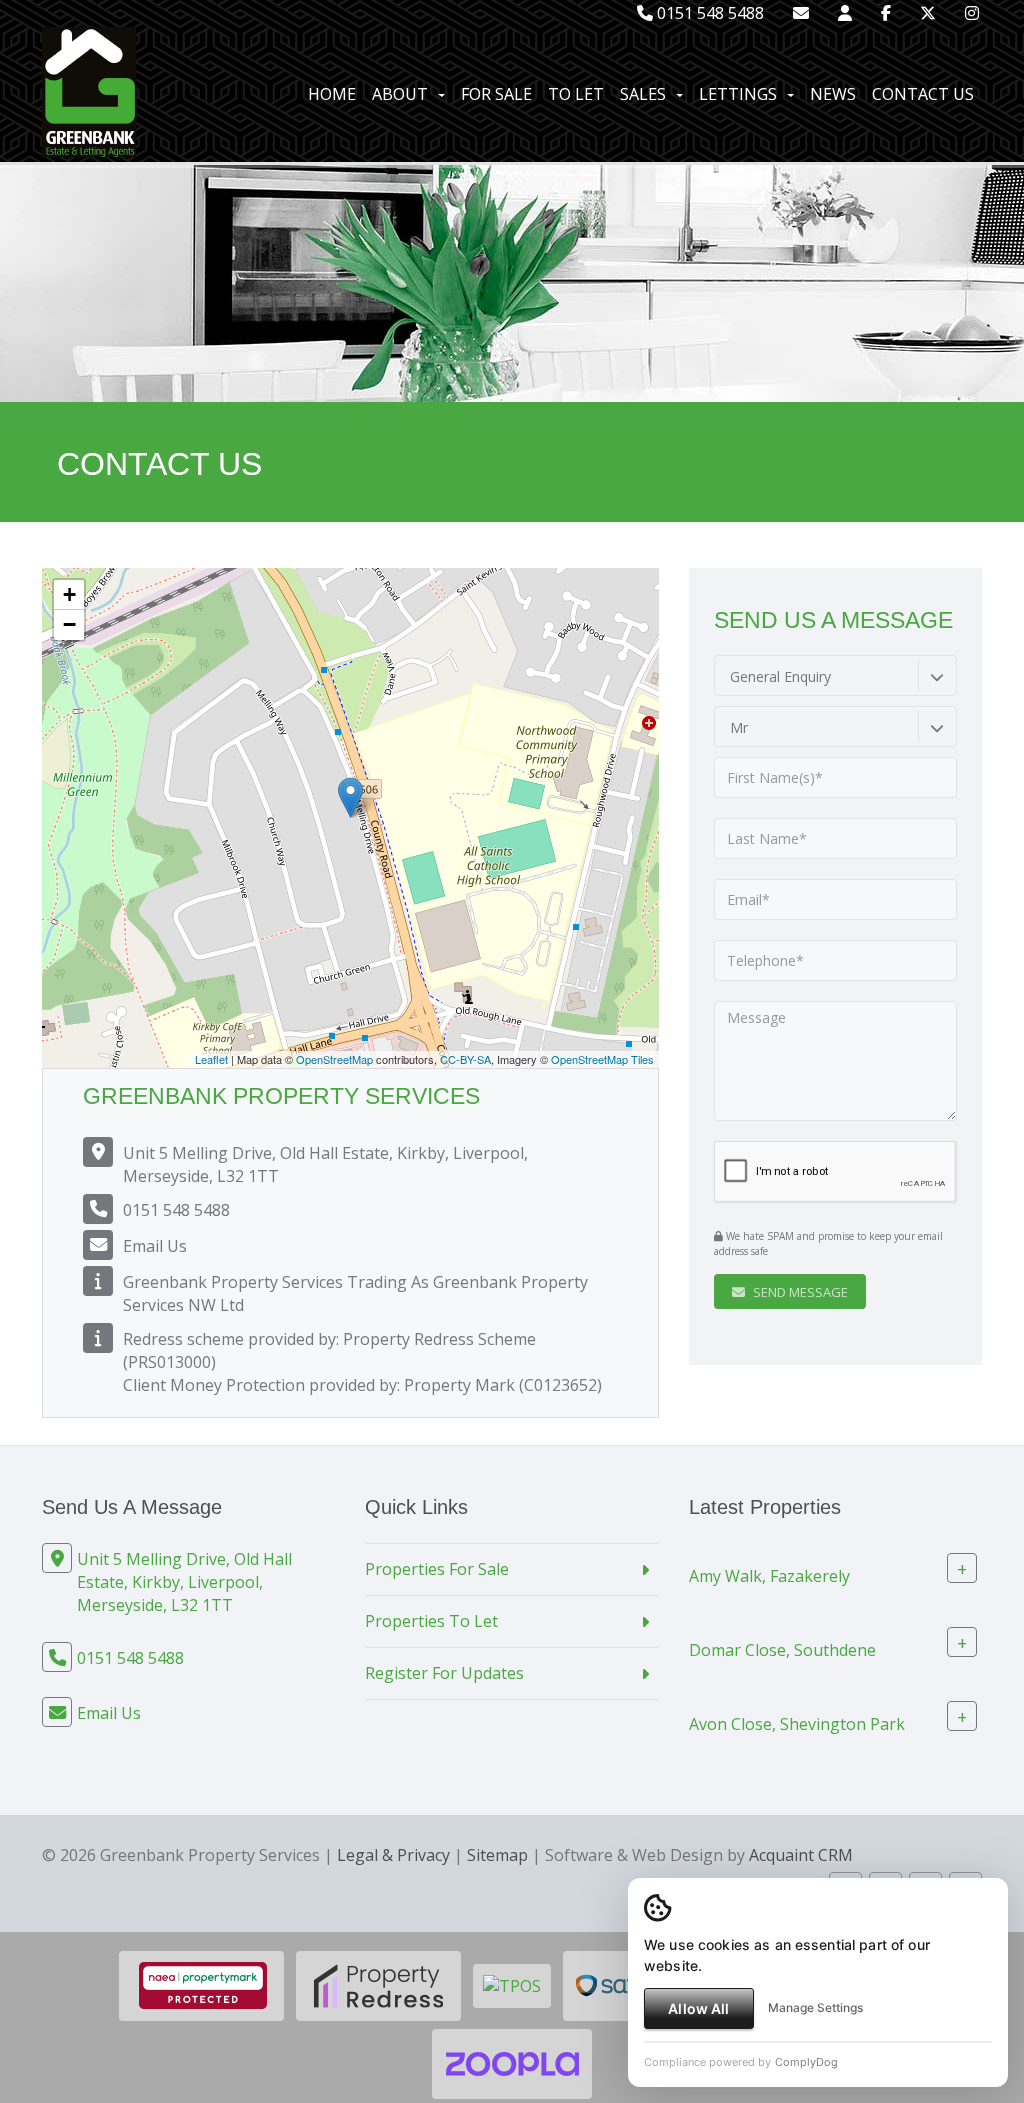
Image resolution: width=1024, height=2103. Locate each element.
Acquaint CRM (801, 1855)
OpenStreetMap (334, 1059)
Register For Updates (444, 1673)
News (833, 94)
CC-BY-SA (465, 1059)
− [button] (69, 624)
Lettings (738, 94)
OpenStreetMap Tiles (602, 1059)
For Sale (496, 94)
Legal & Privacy (393, 1855)
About (400, 94)
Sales (643, 94)
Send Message (799, 1292)
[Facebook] (886, 13)
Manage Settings (815, 2007)
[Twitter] (928, 13)
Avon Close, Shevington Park (797, 1724)
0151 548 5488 (708, 13)
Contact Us (923, 94)
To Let (576, 94)
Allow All (698, 2008)
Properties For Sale (437, 1569)
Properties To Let (431, 1621)
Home (332, 94)
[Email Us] (801, 13)
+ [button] (69, 594)
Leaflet (211, 1059)
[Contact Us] (845, 13)
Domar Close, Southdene (782, 1650)
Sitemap (497, 1855)
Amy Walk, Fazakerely (769, 1576)
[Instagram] (972, 13)
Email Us (155, 1246)
